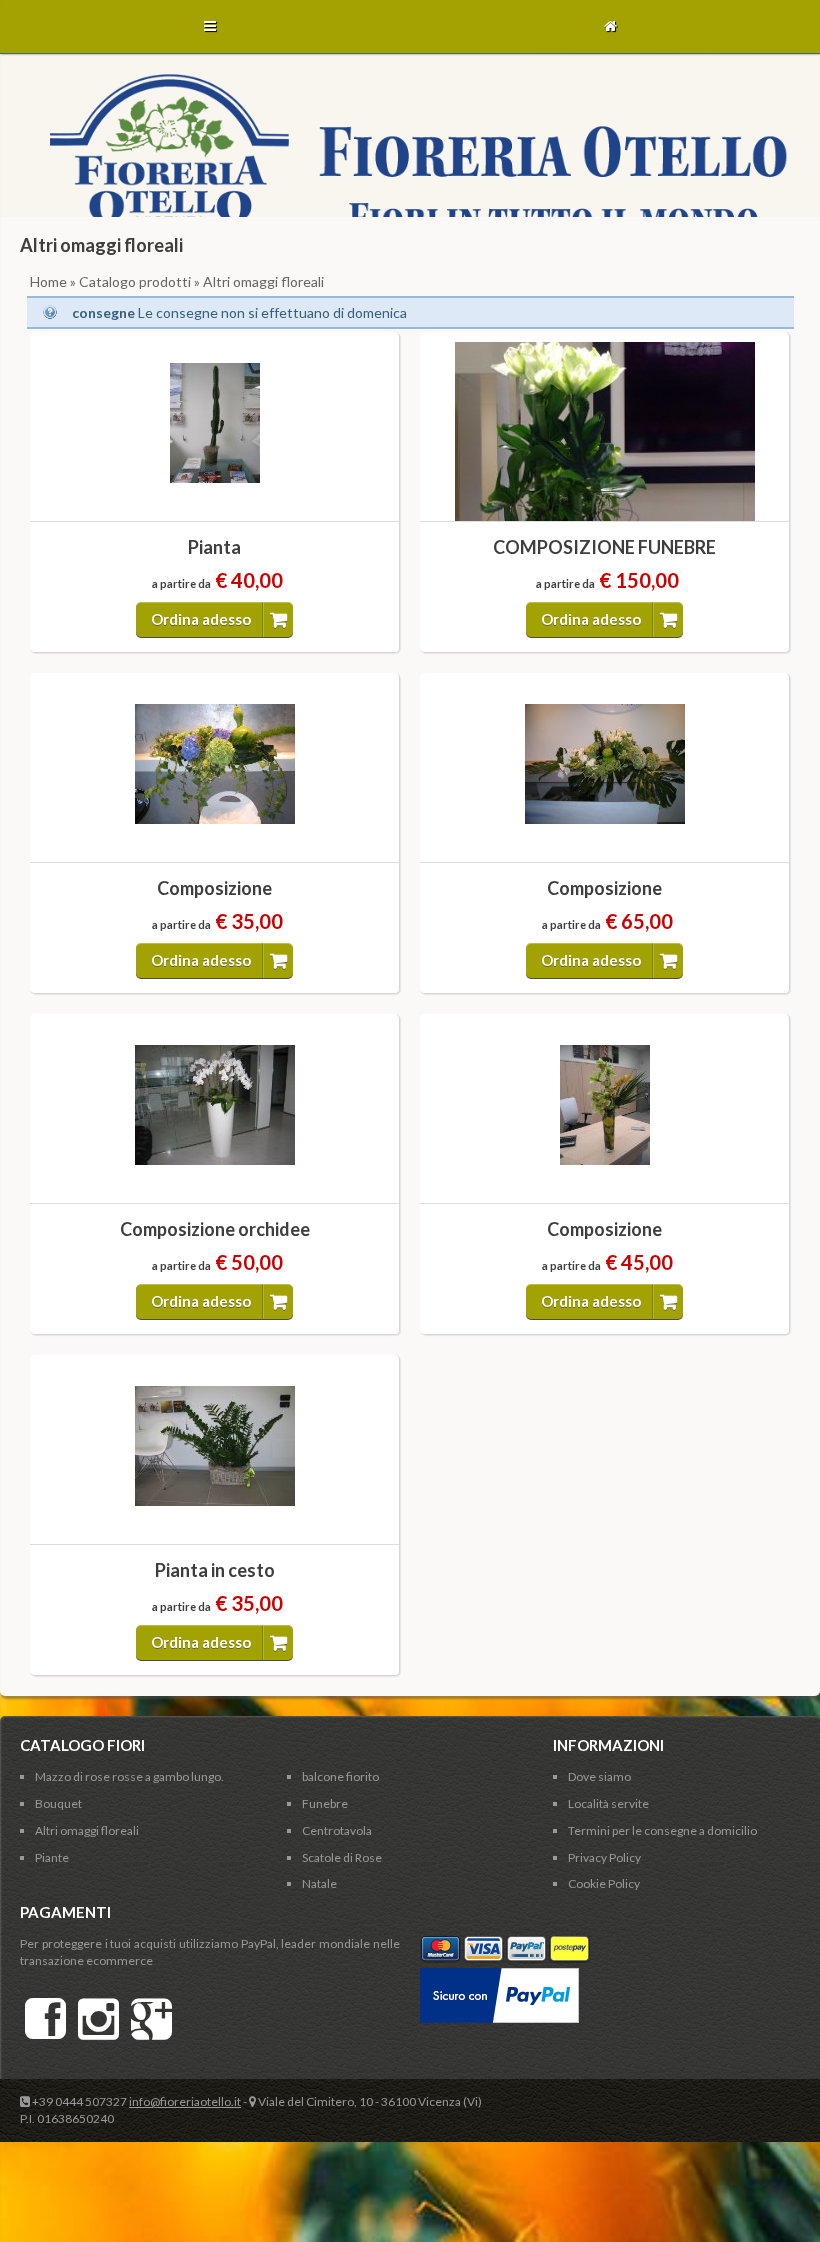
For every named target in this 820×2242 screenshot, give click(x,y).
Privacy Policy (604, 1857)
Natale (319, 1883)
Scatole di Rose (342, 1857)
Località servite (608, 1803)
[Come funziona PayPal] (499, 1975)
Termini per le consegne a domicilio (662, 1830)
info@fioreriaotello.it (185, 2101)
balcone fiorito (340, 1776)
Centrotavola (337, 1830)
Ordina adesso (201, 619)
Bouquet (58, 1803)
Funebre (325, 1803)
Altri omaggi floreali (87, 1830)
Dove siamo (599, 1776)
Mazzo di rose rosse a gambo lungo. (129, 1776)
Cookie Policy (604, 1883)
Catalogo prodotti (135, 281)
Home (48, 281)
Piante (52, 1857)
